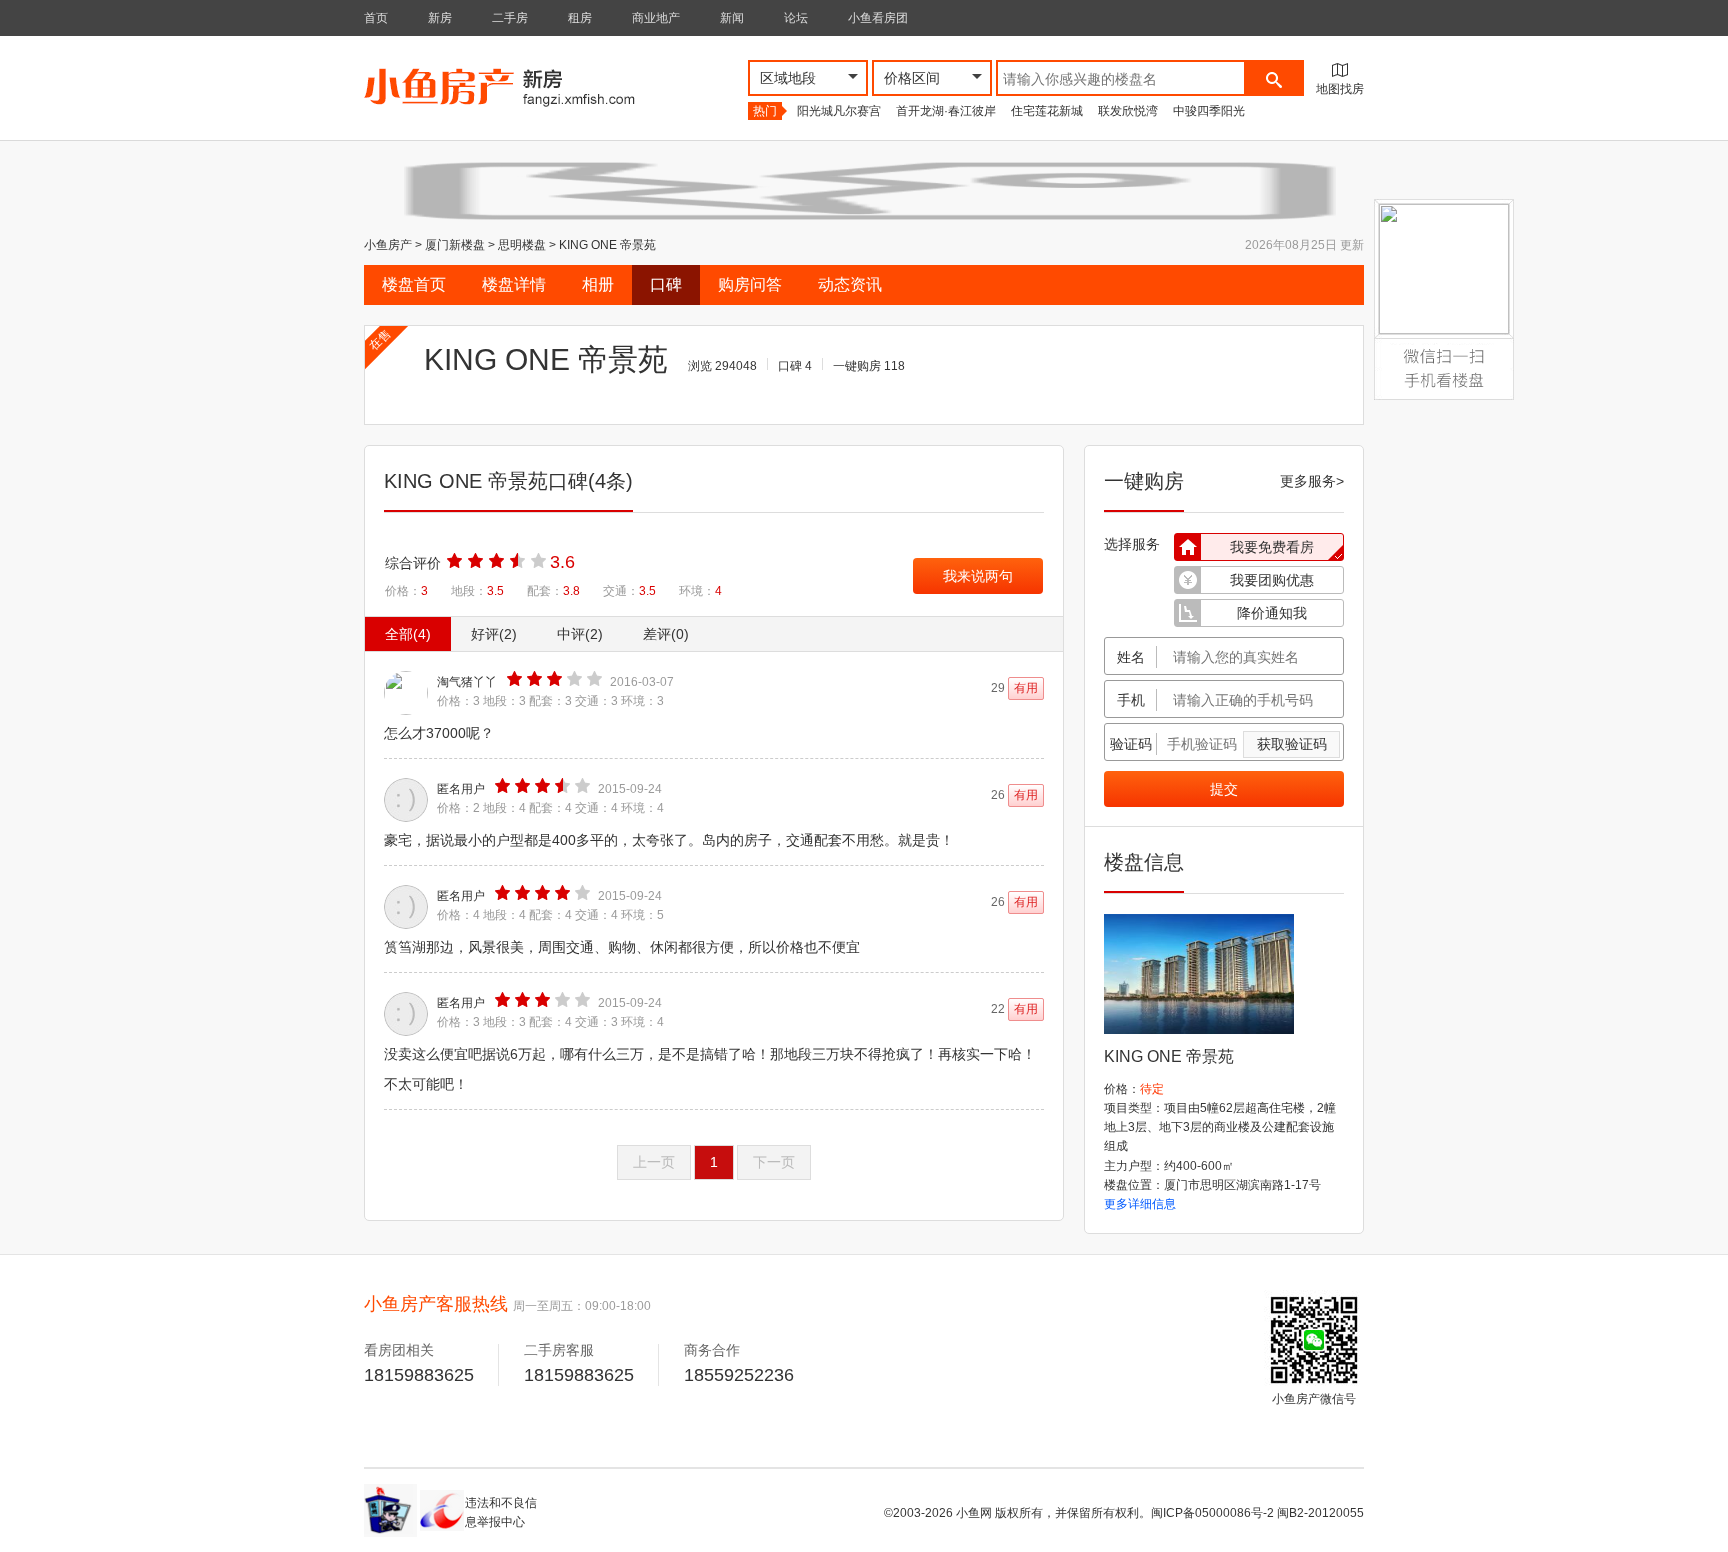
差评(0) (666, 634)
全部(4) (408, 634)
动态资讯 (850, 284)
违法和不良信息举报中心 (501, 1512)
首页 (376, 18)
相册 (598, 284)
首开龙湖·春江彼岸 (946, 111)
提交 (1224, 789)
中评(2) (580, 634)
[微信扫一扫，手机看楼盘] (1444, 351)
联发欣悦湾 (1128, 111)
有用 (1026, 688)
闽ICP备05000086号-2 (1212, 1513)
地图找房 (1340, 89)
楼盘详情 (514, 284)
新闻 (732, 18)
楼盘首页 (414, 284)
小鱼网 (974, 1513)
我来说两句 (978, 576)
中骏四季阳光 (1209, 111)
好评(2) (494, 634)
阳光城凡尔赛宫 (839, 111)
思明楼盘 (522, 245)
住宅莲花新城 (1047, 111)
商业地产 (656, 18)
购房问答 (750, 284)
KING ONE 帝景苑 (607, 245)
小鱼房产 (388, 245)
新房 (440, 18)
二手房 (510, 18)
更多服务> (1312, 481)
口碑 (666, 284)
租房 (580, 18)
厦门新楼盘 (455, 245)
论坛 (796, 18)
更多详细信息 (1140, 1204)
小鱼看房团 (878, 18)
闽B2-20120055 (1320, 1513)
